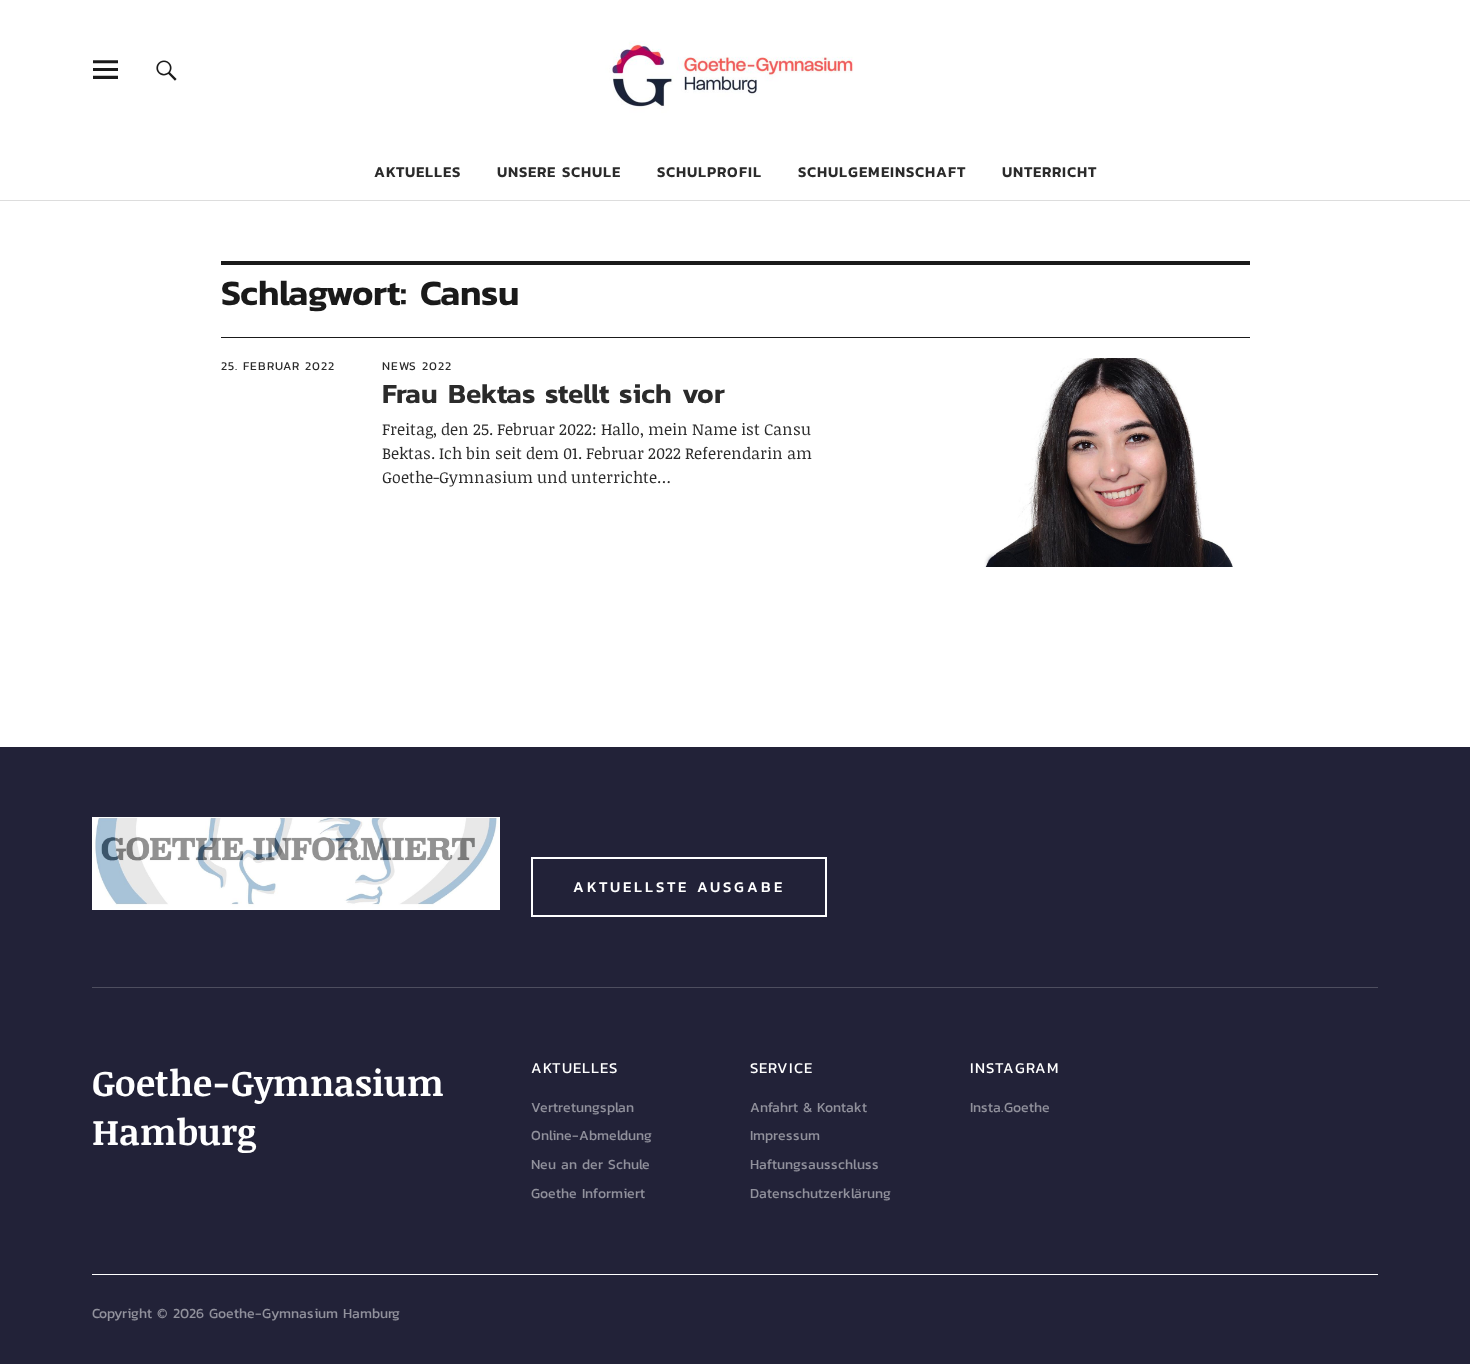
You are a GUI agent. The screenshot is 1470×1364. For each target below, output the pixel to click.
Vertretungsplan (582, 1107)
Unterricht (1049, 171)
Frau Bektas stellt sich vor (553, 393)
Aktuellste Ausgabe (679, 886)
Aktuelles (417, 171)
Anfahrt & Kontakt (808, 1107)
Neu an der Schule (590, 1164)
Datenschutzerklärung (820, 1193)
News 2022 (417, 366)
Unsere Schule (559, 171)
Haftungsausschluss (814, 1164)
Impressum (785, 1135)
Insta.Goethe (1010, 1107)
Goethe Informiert (588, 1193)
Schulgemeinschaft (882, 171)
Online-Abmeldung (591, 1135)
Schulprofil (709, 171)
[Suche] (166, 69)
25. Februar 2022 (278, 366)
